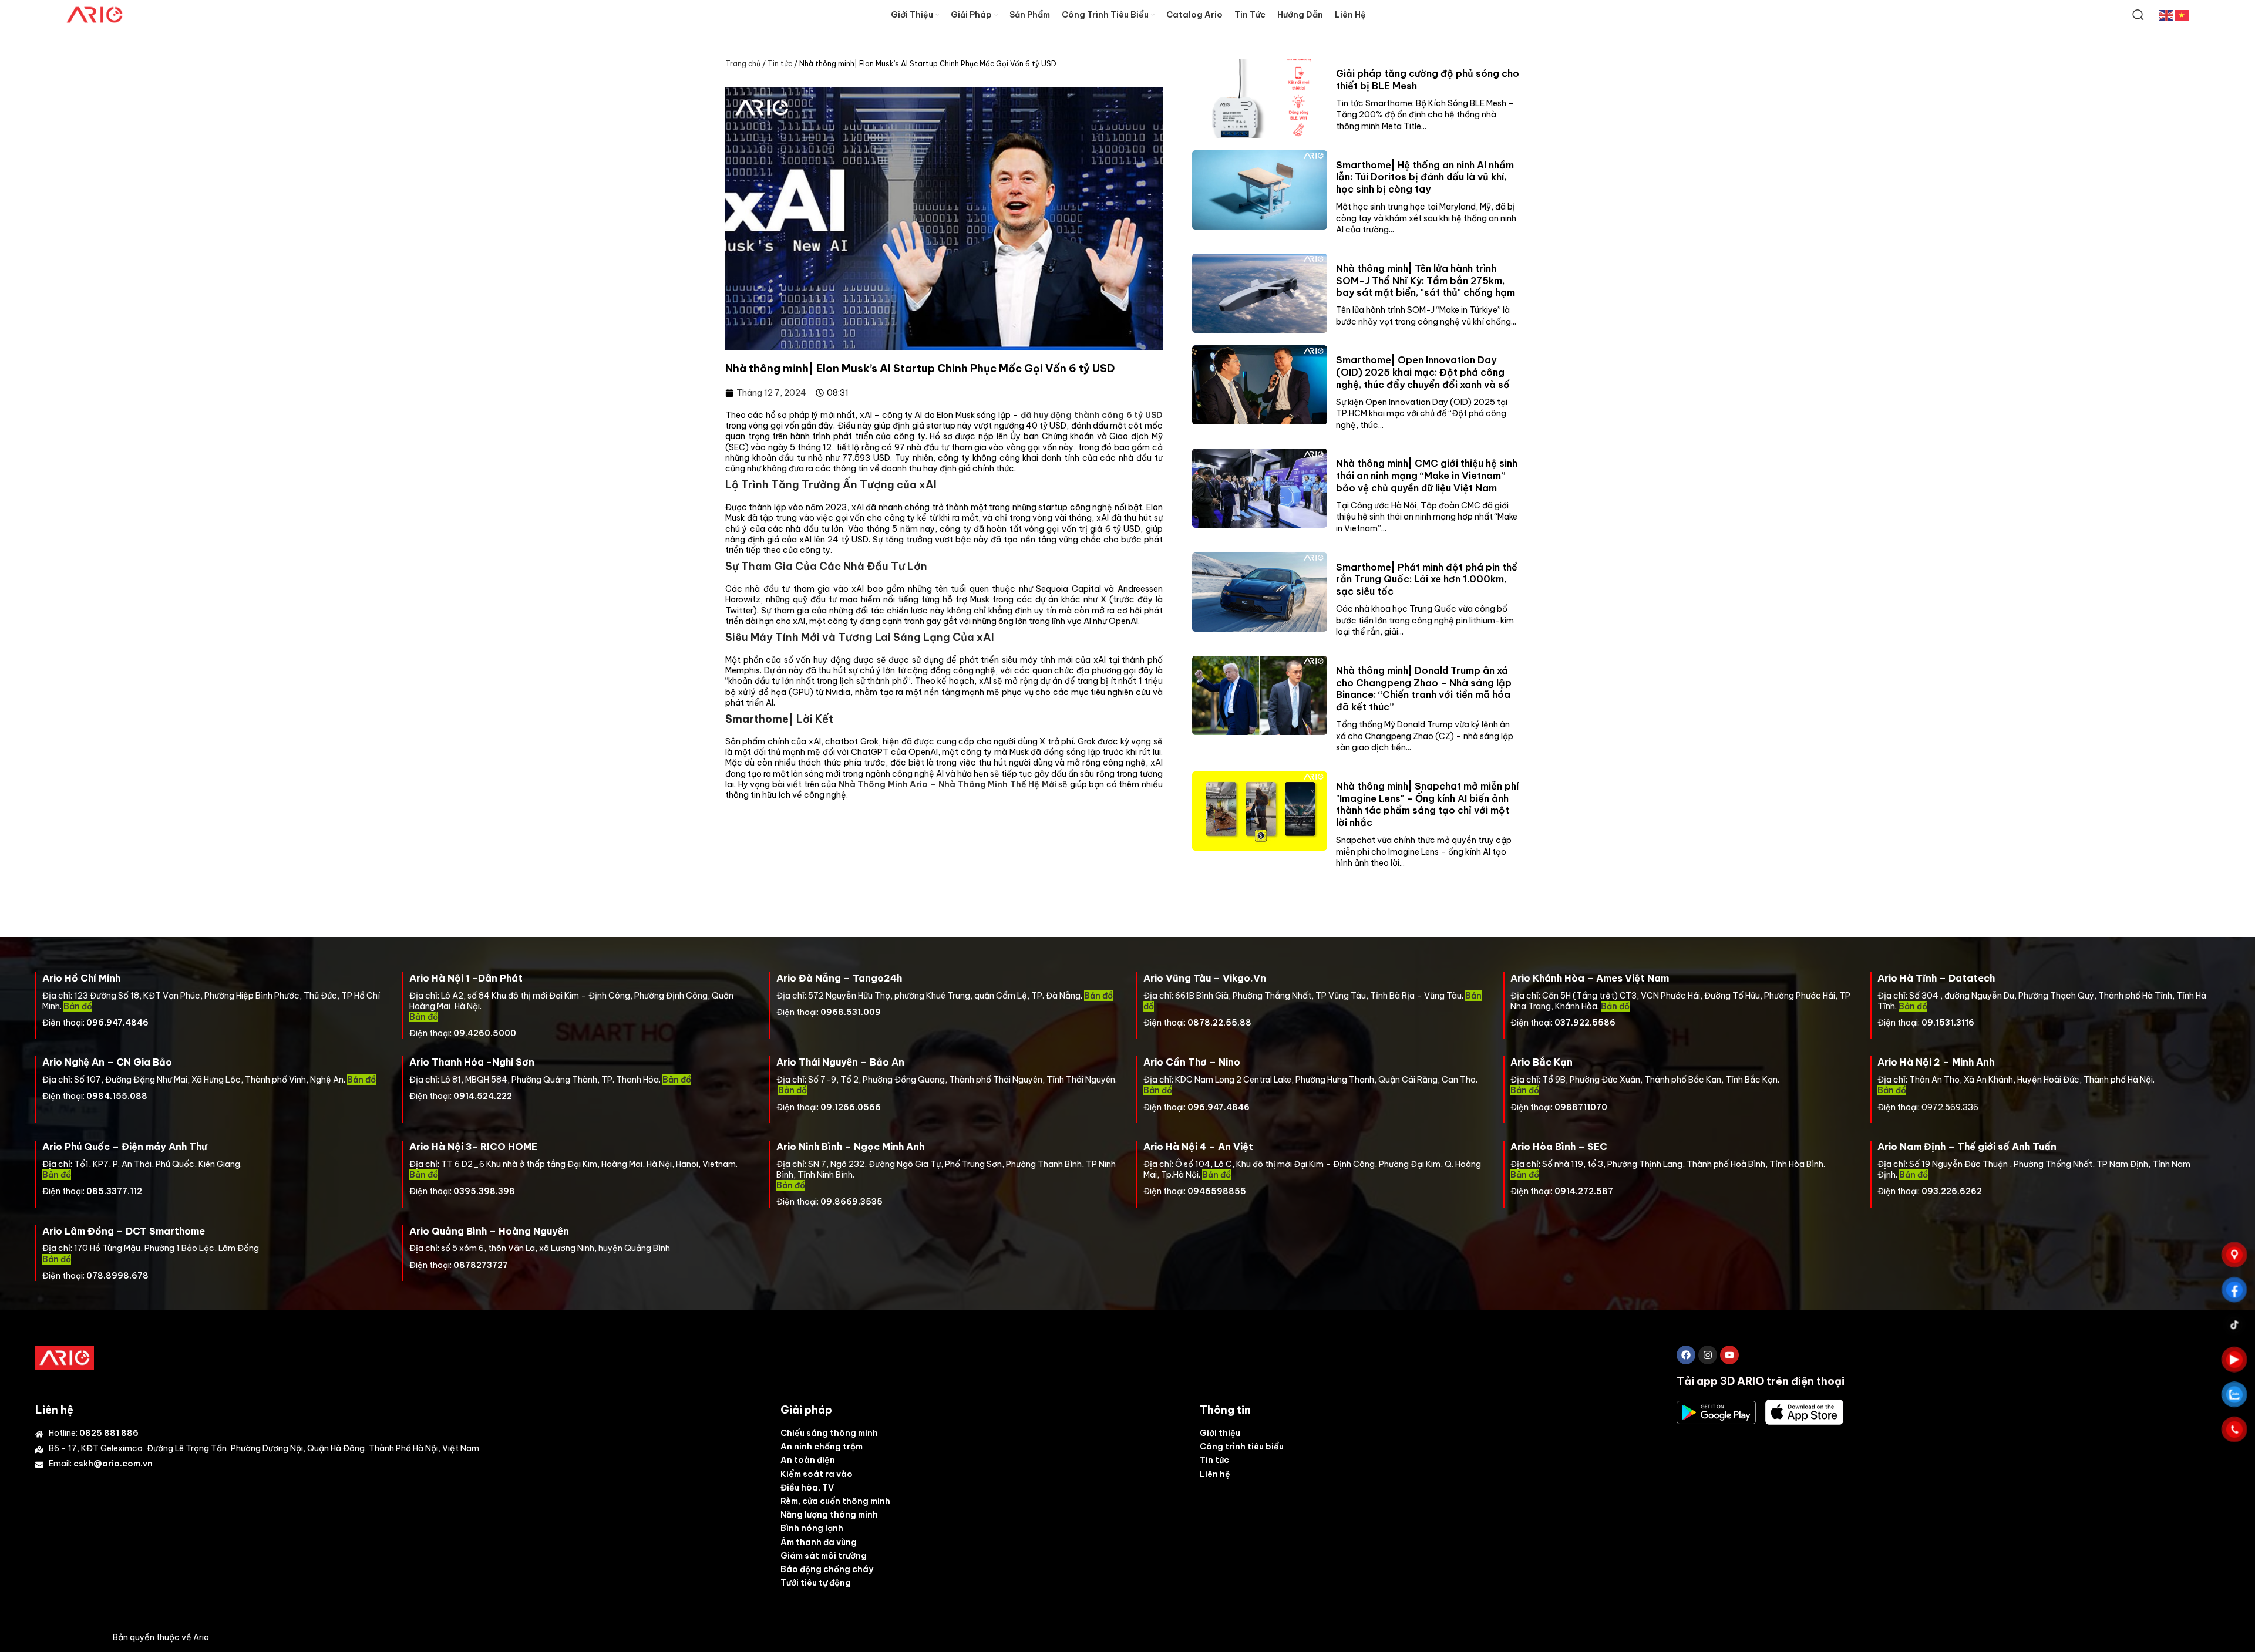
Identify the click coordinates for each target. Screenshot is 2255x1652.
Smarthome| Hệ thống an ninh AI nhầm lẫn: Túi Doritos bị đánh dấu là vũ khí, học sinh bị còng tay (1425, 177)
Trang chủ (743, 64)
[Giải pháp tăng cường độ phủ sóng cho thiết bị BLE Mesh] (1260, 98)
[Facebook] (1686, 1355)
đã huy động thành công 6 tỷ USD (1091, 415)
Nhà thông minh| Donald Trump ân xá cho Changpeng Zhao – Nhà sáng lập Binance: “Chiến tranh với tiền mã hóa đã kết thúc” (1424, 689)
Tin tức (780, 64)
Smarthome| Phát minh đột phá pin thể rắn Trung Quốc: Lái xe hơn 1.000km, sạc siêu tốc (1427, 579)
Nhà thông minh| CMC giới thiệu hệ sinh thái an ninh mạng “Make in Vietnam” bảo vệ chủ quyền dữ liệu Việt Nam (1427, 476)
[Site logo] (95, 14)
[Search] (2138, 15)
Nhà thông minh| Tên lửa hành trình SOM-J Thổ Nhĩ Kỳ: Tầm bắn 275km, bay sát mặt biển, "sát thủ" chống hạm (1426, 281)
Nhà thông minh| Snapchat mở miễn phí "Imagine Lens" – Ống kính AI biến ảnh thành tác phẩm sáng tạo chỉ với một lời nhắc (1427, 804)
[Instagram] (1708, 1355)
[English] (2167, 14)
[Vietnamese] (2182, 14)
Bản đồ (1098, 996)
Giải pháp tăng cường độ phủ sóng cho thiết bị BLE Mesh (1428, 80)
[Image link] (65, 1357)
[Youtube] (1729, 1355)
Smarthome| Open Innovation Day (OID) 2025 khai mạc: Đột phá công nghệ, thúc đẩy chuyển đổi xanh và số (1423, 372)
